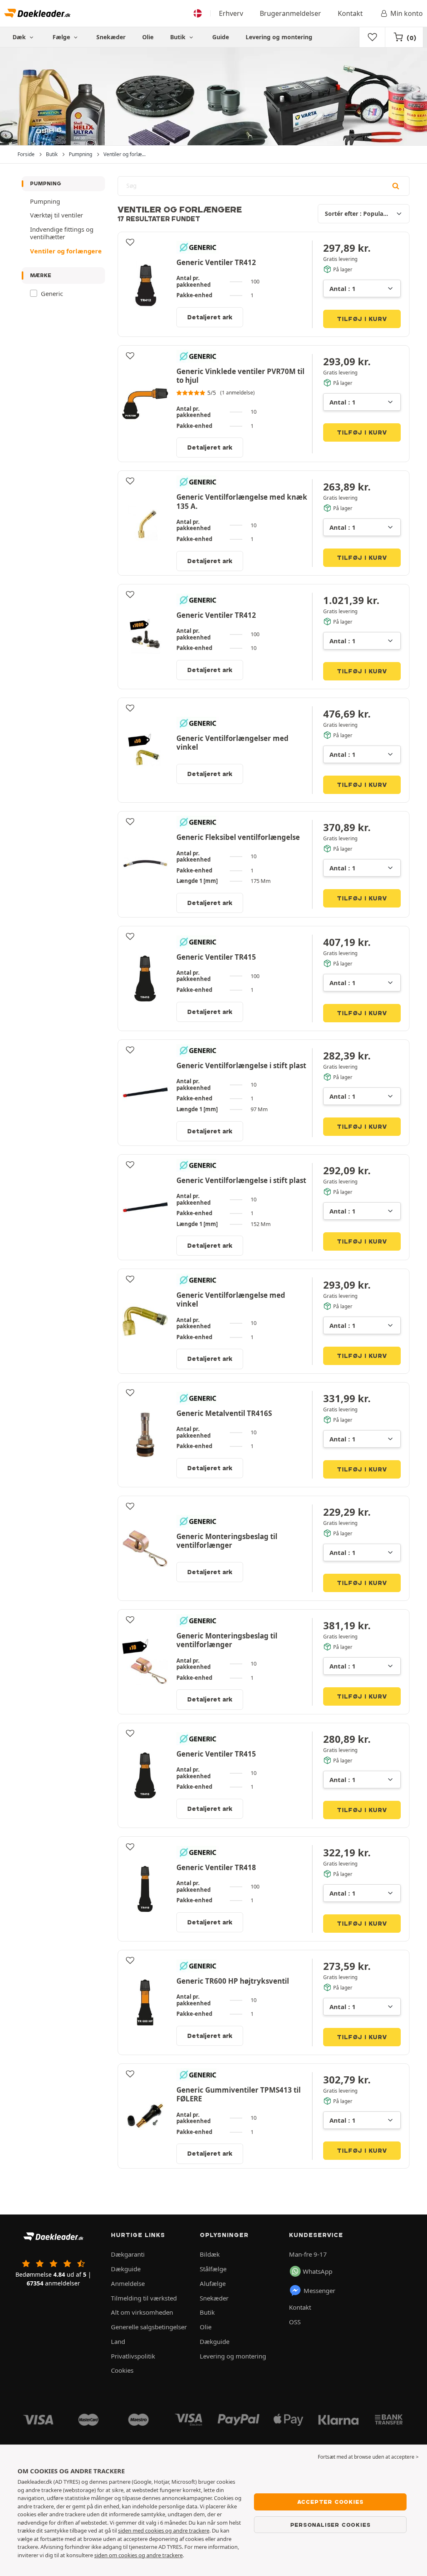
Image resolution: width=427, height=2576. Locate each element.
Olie (148, 37)
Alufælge (213, 2283)
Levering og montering (279, 37)
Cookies (122, 2370)
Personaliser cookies (330, 2525)
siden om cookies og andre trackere (138, 2555)
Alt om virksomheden (142, 2312)
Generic (52, 293)
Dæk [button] (20, 37)
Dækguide (126, 2269)
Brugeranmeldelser (290, 13)
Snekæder (111, 37)
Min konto (407, 13)
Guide (221, 37)
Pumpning (46, 183)
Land (118, 2341)
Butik (179, 37)
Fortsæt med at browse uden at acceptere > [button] (368, 2457)
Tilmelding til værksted (144, 2298)
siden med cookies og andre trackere (164, 2530)
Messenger (319, 2290)
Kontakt (350, 13)
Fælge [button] (62, 37)
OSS (295, 2322)
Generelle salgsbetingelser (149, 2327)
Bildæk (210, 2254)
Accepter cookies (330, 2502)
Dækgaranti (128, 2254)
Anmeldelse (128, 2283)
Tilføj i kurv (362, 319)
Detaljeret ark (210, 317)
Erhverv (231, 13)
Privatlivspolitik (133, 2356)
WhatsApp (318, 2271)
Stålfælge (213, 2269)
